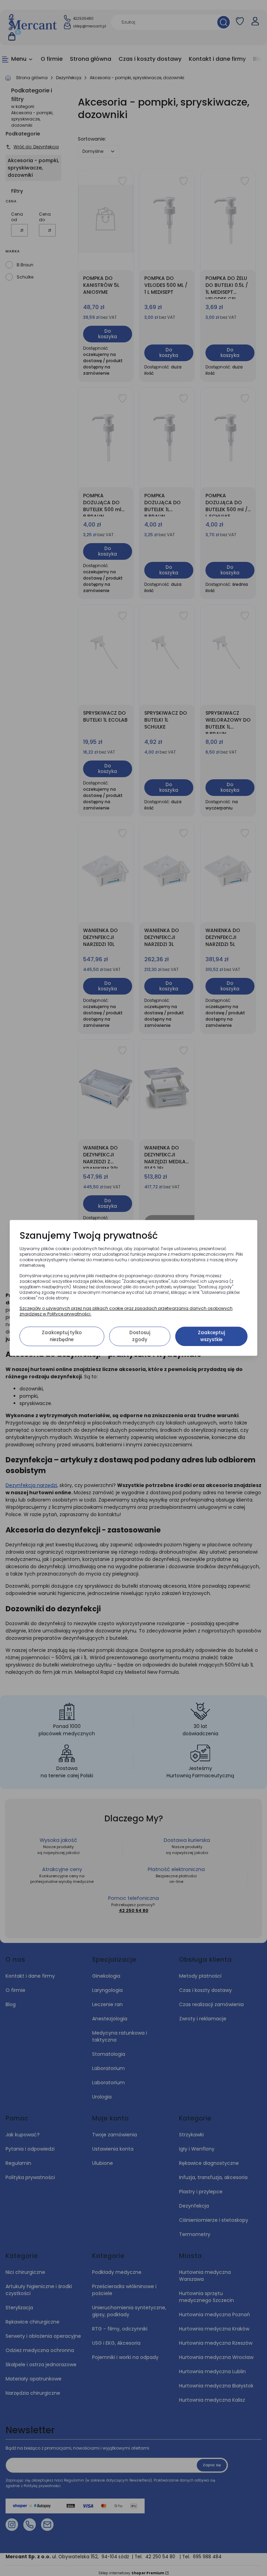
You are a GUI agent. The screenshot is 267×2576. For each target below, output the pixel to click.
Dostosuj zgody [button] (140, 1336)
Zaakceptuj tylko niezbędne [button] (62, 1336)
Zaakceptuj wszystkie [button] (211, 1336)
